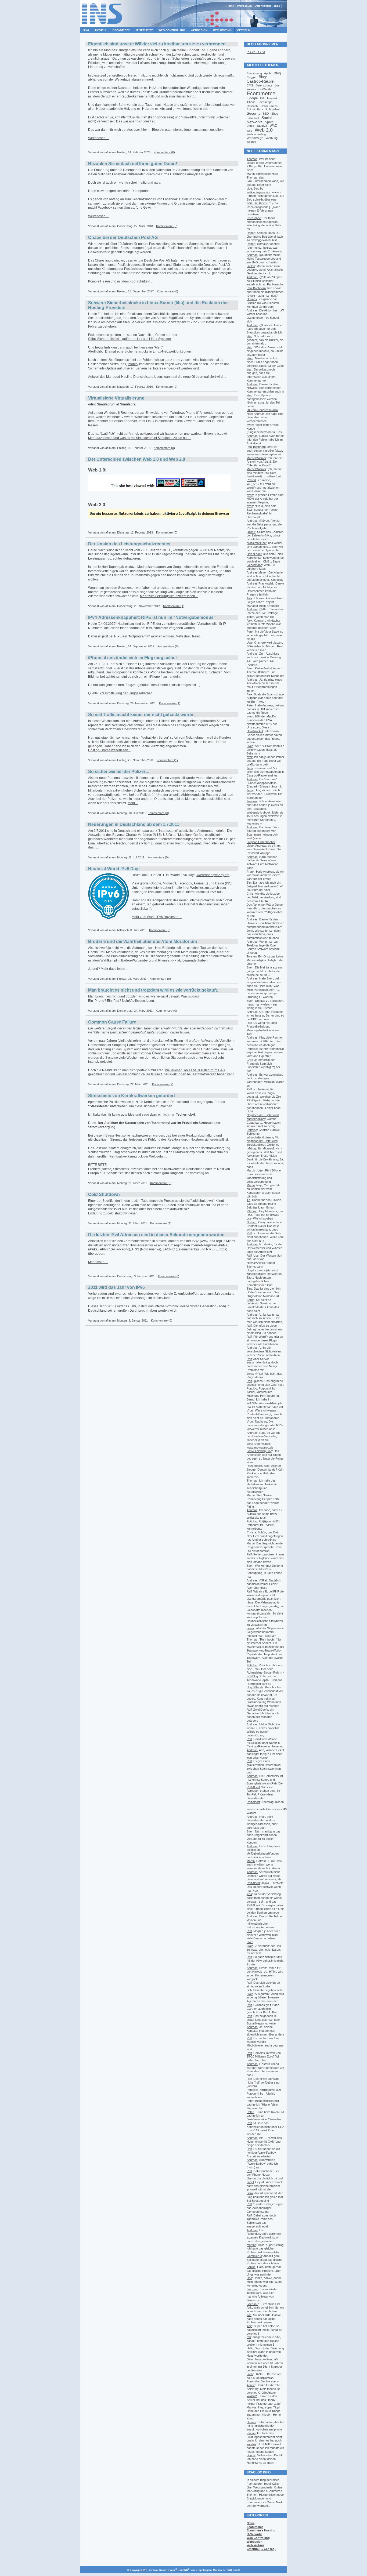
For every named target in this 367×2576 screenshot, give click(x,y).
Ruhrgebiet (273, 109)
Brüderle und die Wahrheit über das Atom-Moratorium (143, 941)
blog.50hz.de (255, 1687)
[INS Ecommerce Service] (102, 26)
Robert (251, 233)
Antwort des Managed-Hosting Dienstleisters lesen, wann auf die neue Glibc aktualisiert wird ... (157, 377)
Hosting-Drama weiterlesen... (109, 750)
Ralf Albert (253, 1787)
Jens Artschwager (258, 1444)
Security (253, 113)
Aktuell (101, 30)
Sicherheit (253, 118)
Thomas (252, 159)
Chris (250, 894)
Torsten (252, 956)
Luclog (251, 1699)
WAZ (273, 126)
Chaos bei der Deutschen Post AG (123, 237)
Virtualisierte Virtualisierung (116, 398)
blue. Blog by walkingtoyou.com (258, 190)
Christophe (254, 218)
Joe (249, 2315)
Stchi (250, 2374)
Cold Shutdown (104, 1194)
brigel (250, 2182)
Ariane (251, 2385)
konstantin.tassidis (259, 1613)
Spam (269, 122)
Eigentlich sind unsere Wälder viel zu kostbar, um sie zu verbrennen (157, 44)
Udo (249, 2278)
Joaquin (252, 801)
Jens (250, 768)
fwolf (250, 757)
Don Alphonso (256, 905)
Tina (249, 1289)
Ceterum (244, 30)
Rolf (249, 1710)
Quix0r (251, 532)
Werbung (272, 138)
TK (249, 1200)
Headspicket (255, 731)
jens (249, 1894)
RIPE (151, 624)
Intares (133, 364)
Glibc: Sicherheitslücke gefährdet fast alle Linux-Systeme (129, 339)
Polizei (251, 109)
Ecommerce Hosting (261, 2530)
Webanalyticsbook (259, 812)
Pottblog (252, 1049)
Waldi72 (252, 2396)
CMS (250, 85)
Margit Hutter (255, 1170)
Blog (277, 73)
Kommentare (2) (163, 1084)
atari (249, 336)
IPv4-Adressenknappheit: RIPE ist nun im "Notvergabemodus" (152, 617)
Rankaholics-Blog (258, 1466)
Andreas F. (254, 1315)
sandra (251, 2444)
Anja (249, 2326)
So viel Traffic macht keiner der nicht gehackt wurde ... (143, 715)
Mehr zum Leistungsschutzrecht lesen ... (169, 596)
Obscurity (252, 106)
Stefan (251, 266)
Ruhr (260, 109)
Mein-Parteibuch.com (260, 990)
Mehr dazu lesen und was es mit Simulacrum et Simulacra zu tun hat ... (139, 438)
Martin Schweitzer (258, 174)
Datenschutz (263, 6)
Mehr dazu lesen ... (190, 636)
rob (249, 2337)
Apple (268, 73)
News (251, 2523)
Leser (250, 1628)
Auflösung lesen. (143, 1001)
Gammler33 (254, 2256)
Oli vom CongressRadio (262, 410)
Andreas (252, 255)
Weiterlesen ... (98, 138)
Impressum (244, 6)
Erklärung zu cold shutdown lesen (113, 1213)
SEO (266, 114)
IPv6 (86, 30)
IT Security (144, 30)
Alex (249, 598)
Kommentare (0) (164, 152)
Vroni (250, 1410)
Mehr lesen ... (98, 1262)
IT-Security (254, 2534)
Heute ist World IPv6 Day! (114, 869)
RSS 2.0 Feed (256, 52)
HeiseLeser (254, 554)
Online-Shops (269, 106)
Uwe (250, 643)
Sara (250, 2193)
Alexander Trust (257, 1156)
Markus (252, 2407)
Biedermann (254, 565)
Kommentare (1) (174, 606)
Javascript (265, 102)
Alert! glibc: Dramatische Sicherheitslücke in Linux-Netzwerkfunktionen (140, 351)
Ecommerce (121, 30)
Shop (275, 114)
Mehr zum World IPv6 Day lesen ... (157, 917)
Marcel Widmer (256, 458)
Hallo (250, 2348)
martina (251, 2245)
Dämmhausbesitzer (259, 2359)
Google (252, 98)
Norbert (252, 1222)
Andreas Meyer (257, 572)
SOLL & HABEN (257, 203)
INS (262, 98)
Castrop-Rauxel (260, 81)
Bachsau (252, 2289)
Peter (250, 632)
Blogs (263, 77)
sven (250, 425)
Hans (250, 1602)
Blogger (251, 77)
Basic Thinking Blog (259, 1451)
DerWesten (266, 89)
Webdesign (199, 30)
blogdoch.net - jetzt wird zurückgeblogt (262, 1143)
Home (230, 6)
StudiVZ (262, 126)
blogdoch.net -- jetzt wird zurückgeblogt (263, 1117)
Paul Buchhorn (256, 288)
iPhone (251, 102)
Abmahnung (254, 73)
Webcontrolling (256, 134)
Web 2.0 (264, 130)
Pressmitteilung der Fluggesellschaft (126, 693)
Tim (249, 883)
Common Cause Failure (112, 1022)
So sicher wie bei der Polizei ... (119, 772)
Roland (251, 480)
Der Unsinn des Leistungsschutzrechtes (129, 544)
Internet (272, 98)
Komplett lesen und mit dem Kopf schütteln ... (121, 281)
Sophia (251, 2455)
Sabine (251, 2267)
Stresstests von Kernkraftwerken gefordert (132, 1096)
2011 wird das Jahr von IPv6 (116, 1287)
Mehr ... (133, 803)
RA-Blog (252, 1211)
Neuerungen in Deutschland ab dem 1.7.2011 (134, 824)
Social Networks (259, 120)
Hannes (252, 299)
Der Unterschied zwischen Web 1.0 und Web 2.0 (137, 459)
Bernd (251, 1300)
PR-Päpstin (254, 1100)
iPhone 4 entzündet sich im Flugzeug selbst (132, 658)
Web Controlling (172, 30)
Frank (251, 872)
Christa (251, 1060)
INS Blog (252, 1676)
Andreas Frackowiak (260, 583)
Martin (251, 1185)
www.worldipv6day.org (213, 875)
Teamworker (255, 1650)
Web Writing (222, 30)
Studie (251, 126)
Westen (251, 142)
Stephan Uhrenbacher (261, 842)
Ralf (249, 1023)
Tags (277, 6)
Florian (251, 2433)
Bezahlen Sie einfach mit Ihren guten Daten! (133, 164)
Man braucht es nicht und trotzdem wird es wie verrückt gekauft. (153, 990)
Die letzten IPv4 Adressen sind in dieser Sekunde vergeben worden (156, 1235)
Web (249, 131)
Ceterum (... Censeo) (261, 2549)
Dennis (251, 2422)
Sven (250, 358)
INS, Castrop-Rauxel (155, 2570)
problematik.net (257, 543)
